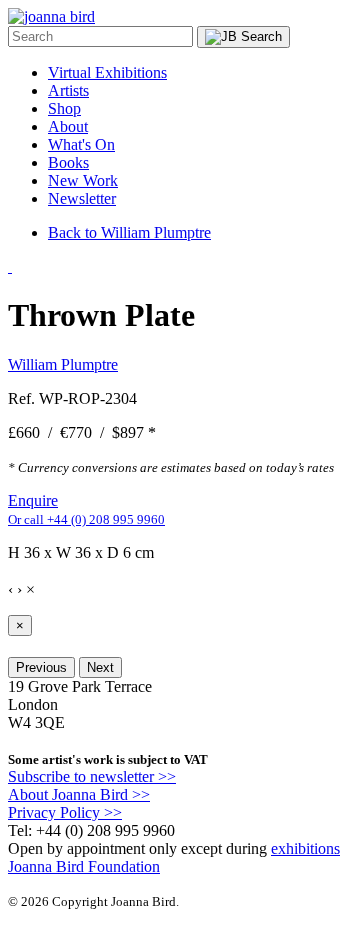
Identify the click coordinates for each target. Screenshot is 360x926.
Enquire (33, 500)
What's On (81, 144)
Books (68, 162)
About (68, 126)
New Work (83, 180)
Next (100, 667)
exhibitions (305, 848)
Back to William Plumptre (129, 232)
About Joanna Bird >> (79, 794)
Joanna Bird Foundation (84, 866)
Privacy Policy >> (65, 812)
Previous (41, 667)
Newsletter (82, 198)
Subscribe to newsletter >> (92, 776)
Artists (68, 90)
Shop (64, 108)
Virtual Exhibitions (107, 72)
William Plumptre (63, 364)
